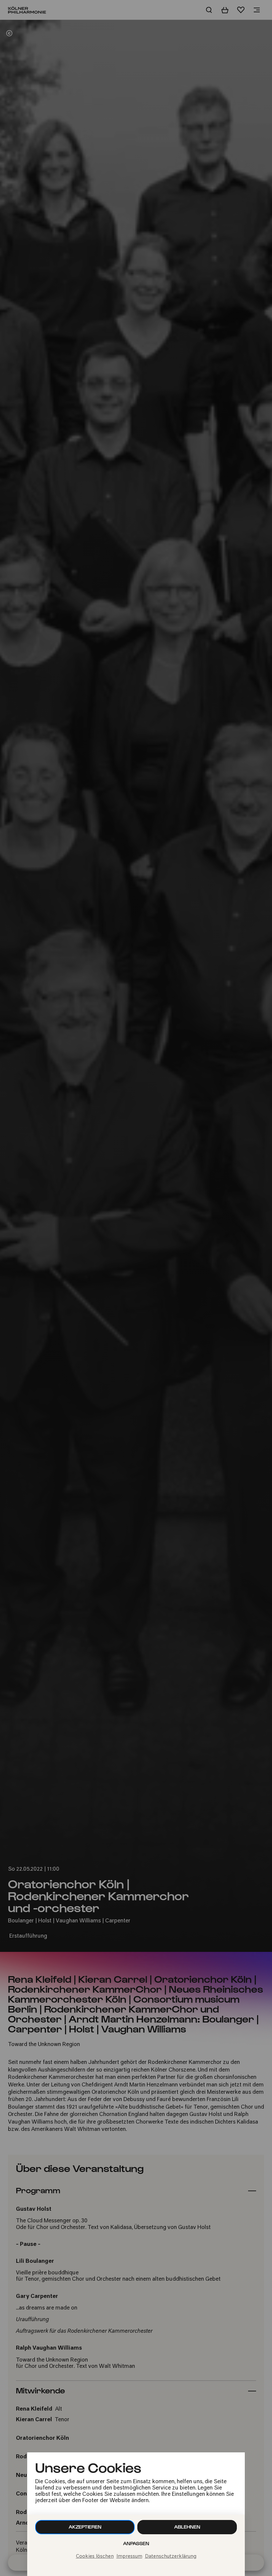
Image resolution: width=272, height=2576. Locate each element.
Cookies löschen (95, 2557)
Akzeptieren (85, 2527)
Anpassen (136, 2543)
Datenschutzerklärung (171, 2557)
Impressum (129, 2557)
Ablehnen (187, 2527)
